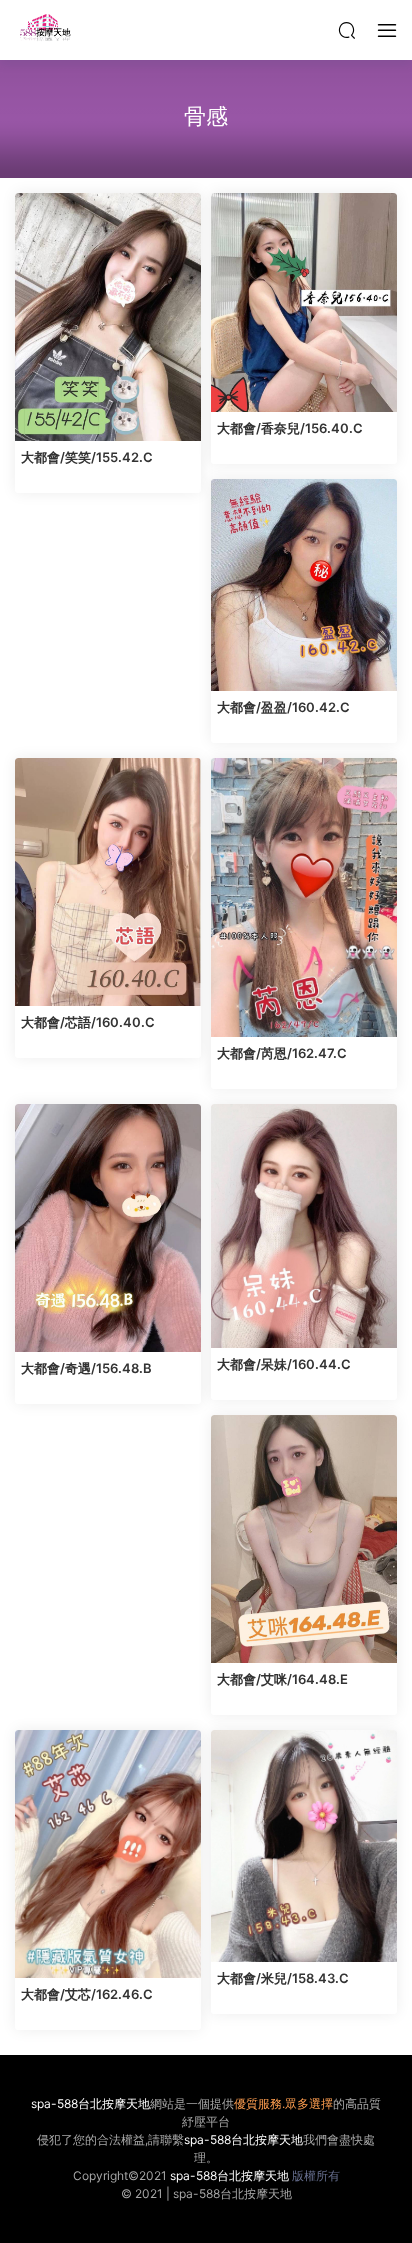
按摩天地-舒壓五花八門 (45, 30)
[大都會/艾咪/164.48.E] (304, 1539)
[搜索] (347, 30)
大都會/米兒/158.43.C (283, 1978)
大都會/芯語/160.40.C (88, 1022)
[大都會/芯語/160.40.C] (108, 882)
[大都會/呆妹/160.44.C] (304, 1226)
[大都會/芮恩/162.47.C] (304, 897)
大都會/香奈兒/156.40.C (290, 428)
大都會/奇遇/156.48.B (86, 1368)
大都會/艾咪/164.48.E (282, 1679)
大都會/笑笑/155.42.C (87, 457)
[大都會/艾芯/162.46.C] (108, 1854)
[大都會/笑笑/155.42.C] (108, 317)
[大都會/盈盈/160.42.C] (304, 585)
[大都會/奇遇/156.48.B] (108, 1228)
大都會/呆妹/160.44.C (284, 1364)
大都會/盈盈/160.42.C (283, 707)
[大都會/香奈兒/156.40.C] (304, 302)
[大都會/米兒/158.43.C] (304, 1846)
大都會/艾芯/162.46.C (87, 1994)
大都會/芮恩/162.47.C (282, 1053)
